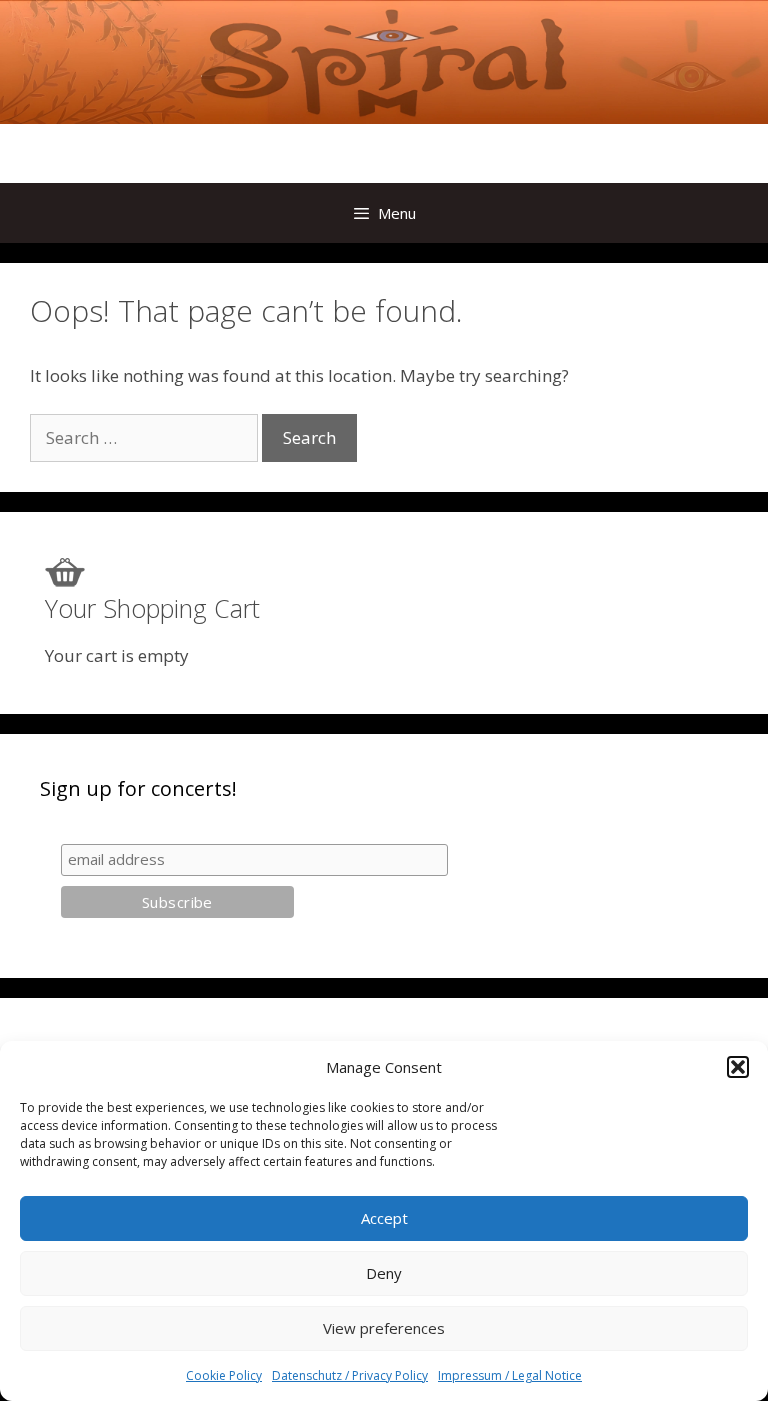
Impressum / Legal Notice (510, 1375)
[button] (738, 1067)
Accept (384, 1218)
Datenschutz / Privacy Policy (350, 1375)
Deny (384, 1273)
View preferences (384, 1328)
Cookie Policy (224, 1375)
